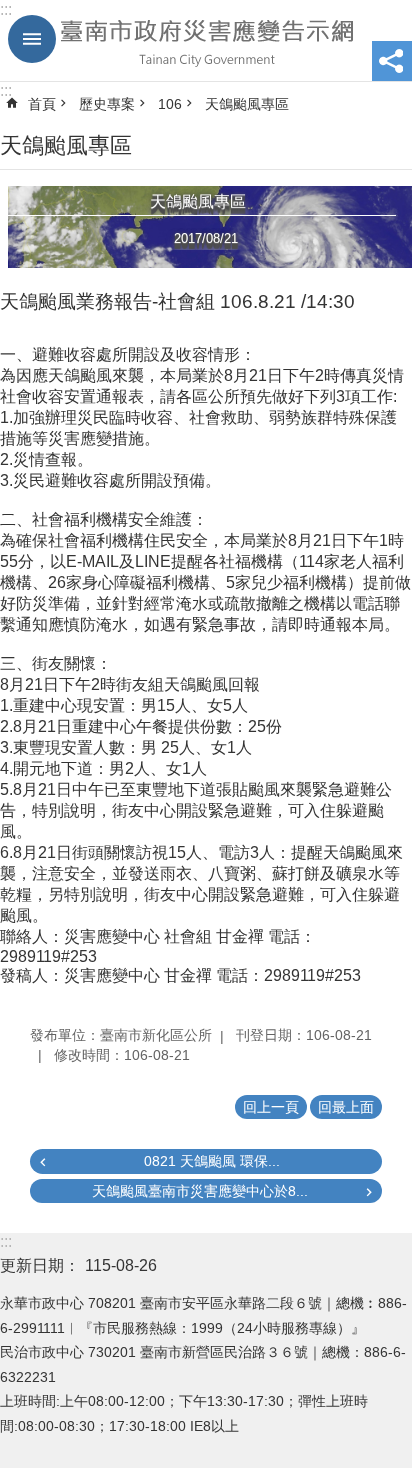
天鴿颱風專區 (247, 104)
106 (170, 104)
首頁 (42, 104)
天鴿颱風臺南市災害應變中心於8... (200, 1191)
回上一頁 (271, 1107)
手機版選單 (32, 39)
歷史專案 (107, 104)
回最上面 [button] (346, 1107)
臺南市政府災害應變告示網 (206, 41)
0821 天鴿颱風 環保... (212, 1161)
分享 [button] (392, 61)
